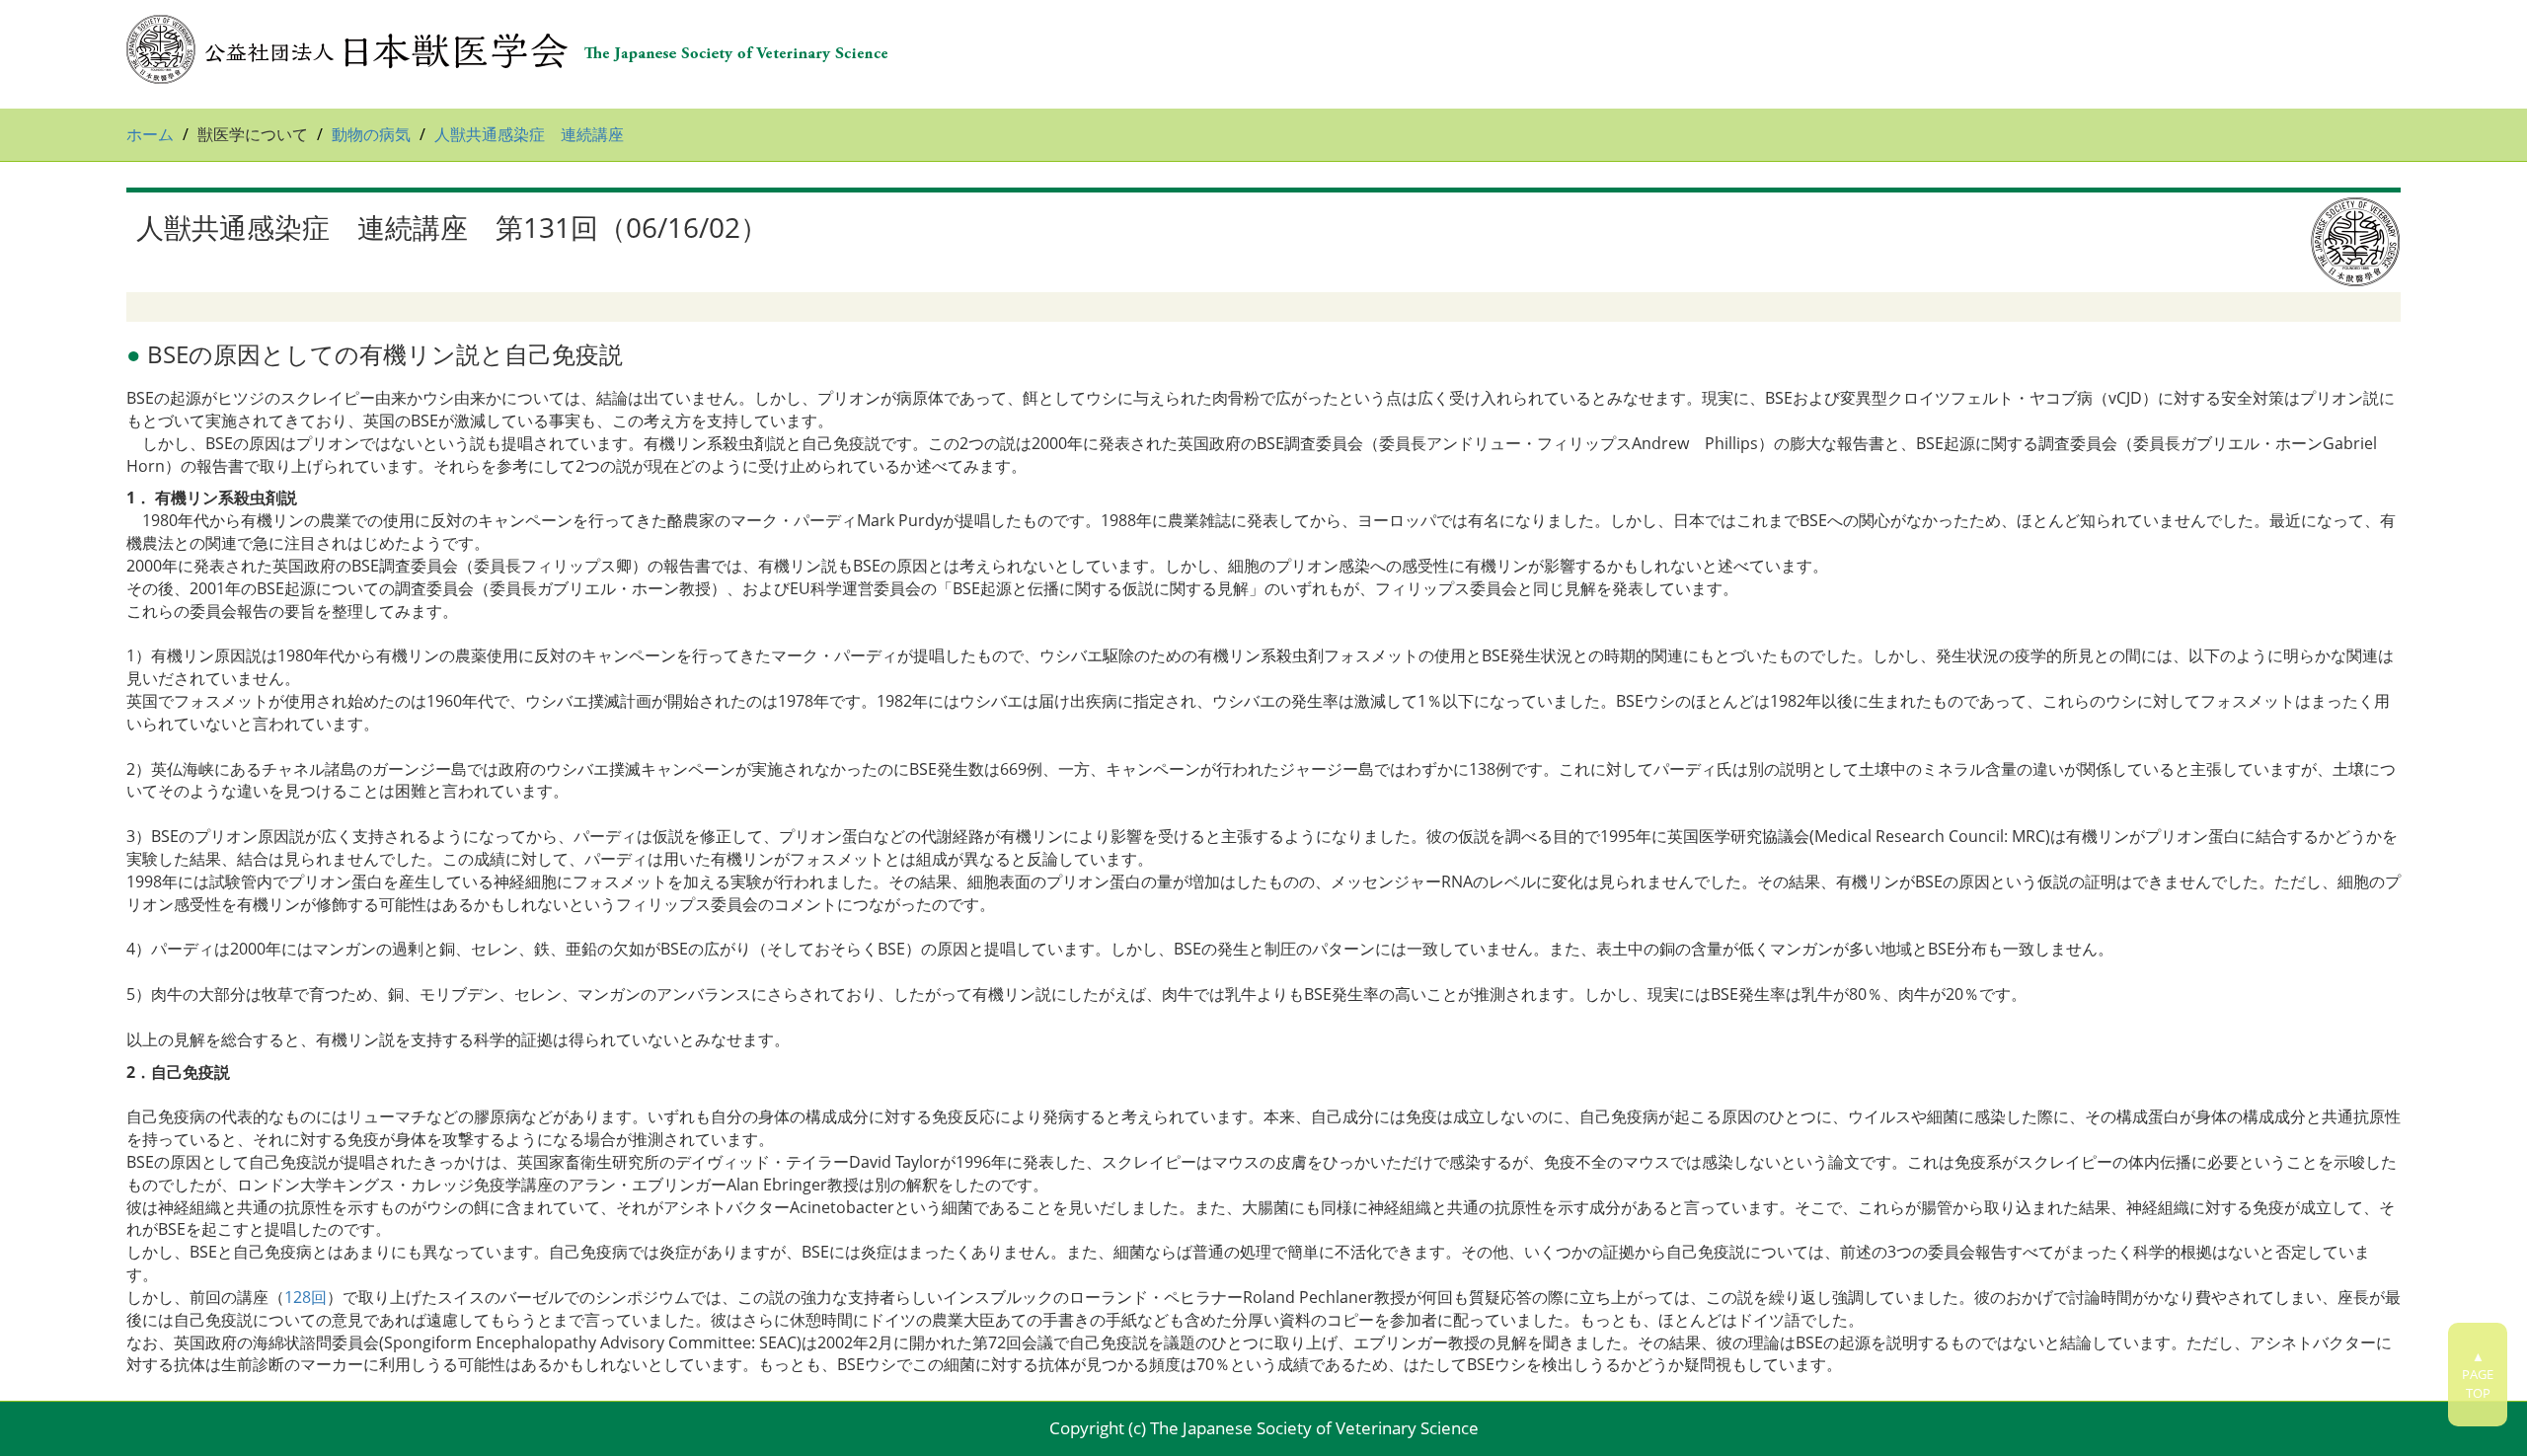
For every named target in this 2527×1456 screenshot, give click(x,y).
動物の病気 (371, 134)
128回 (306, 1297)
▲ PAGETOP (2478, 1375)
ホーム (150, 134)
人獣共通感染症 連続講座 (529, 134)
